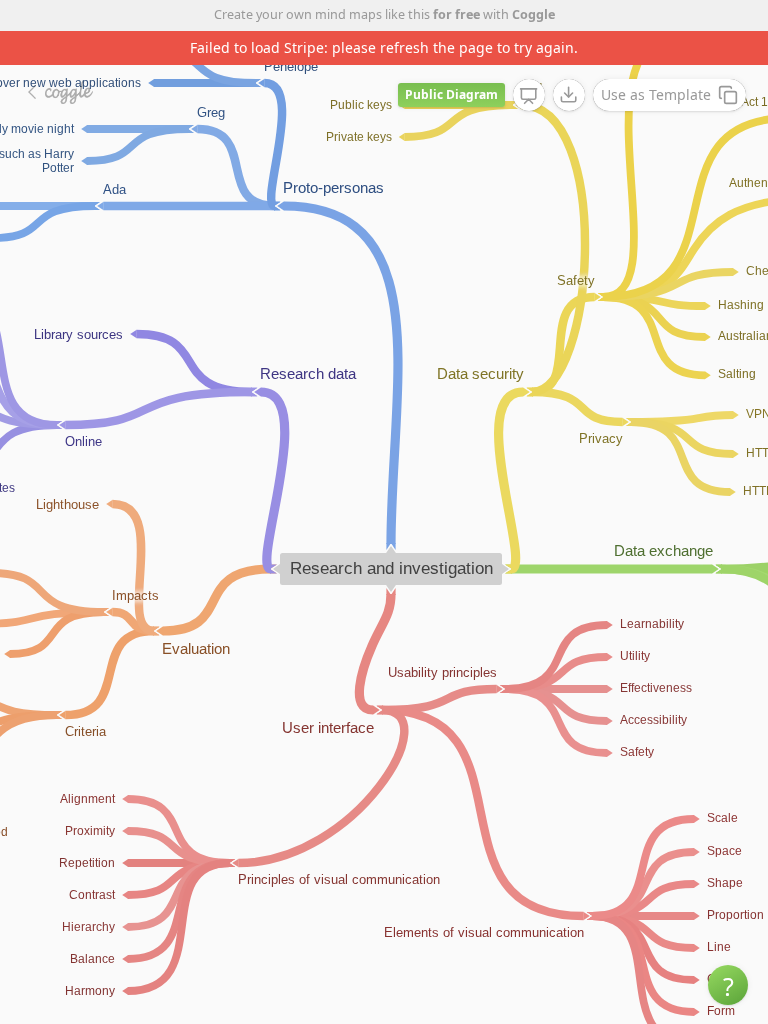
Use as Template (656, 94)
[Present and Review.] (529, 96)
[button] (728, 985)
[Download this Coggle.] (569, 95)
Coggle (533, 14)
